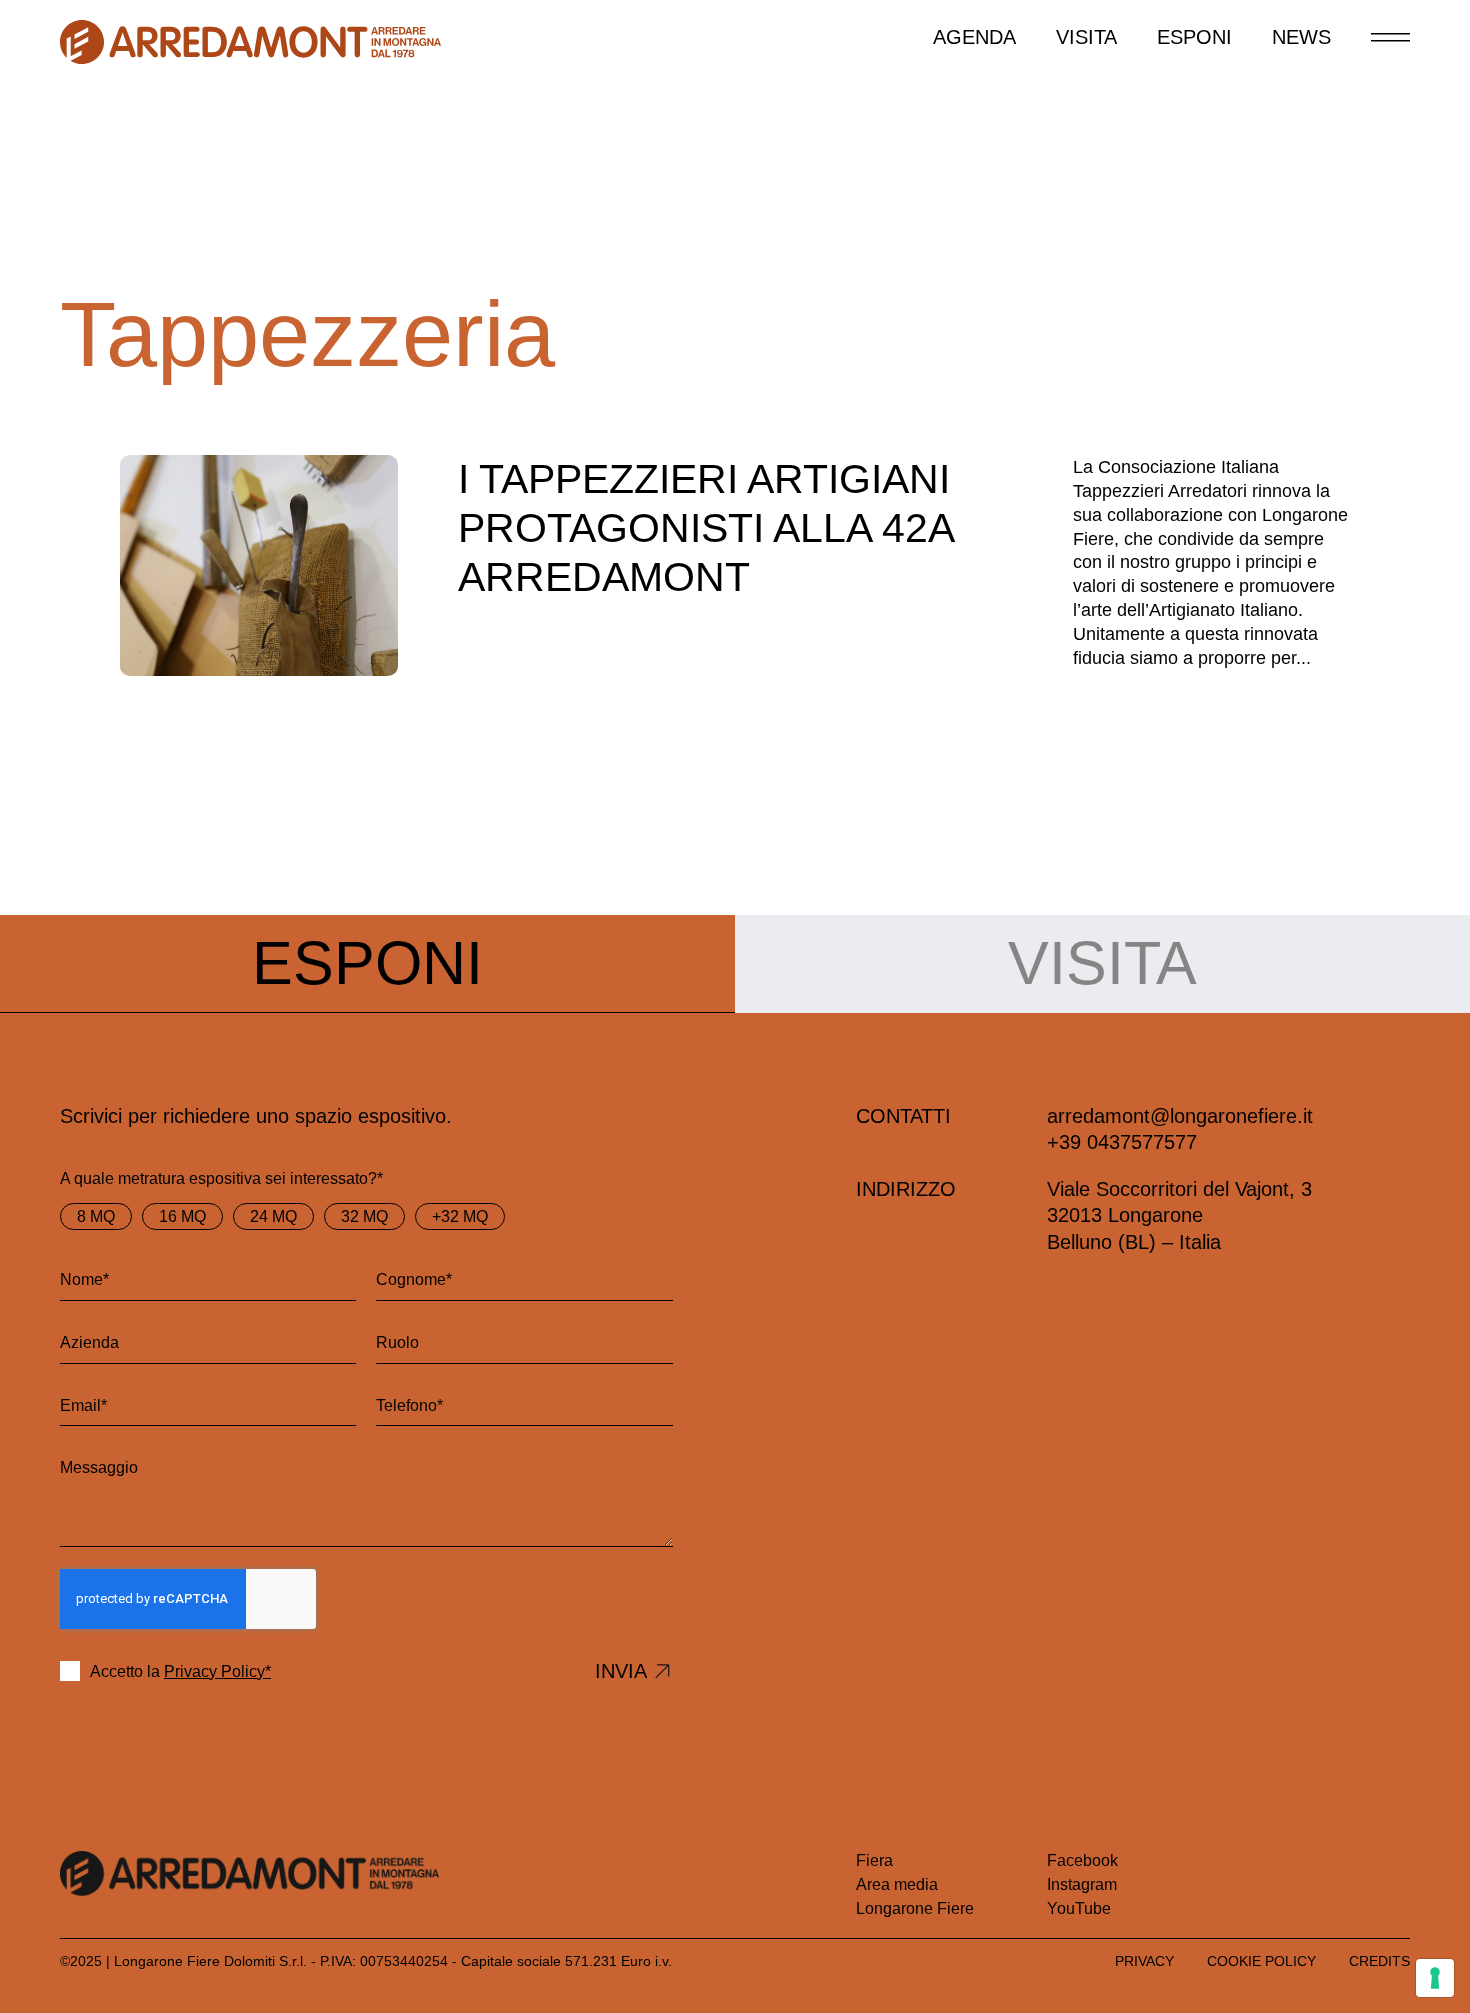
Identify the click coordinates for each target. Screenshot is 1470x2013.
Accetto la (180, 1671)
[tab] (367, 964)
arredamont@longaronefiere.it (1180, 1116)
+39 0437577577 (1122, 1142)
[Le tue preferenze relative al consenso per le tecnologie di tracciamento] (1435, 1978)
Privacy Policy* (217, 1671)
